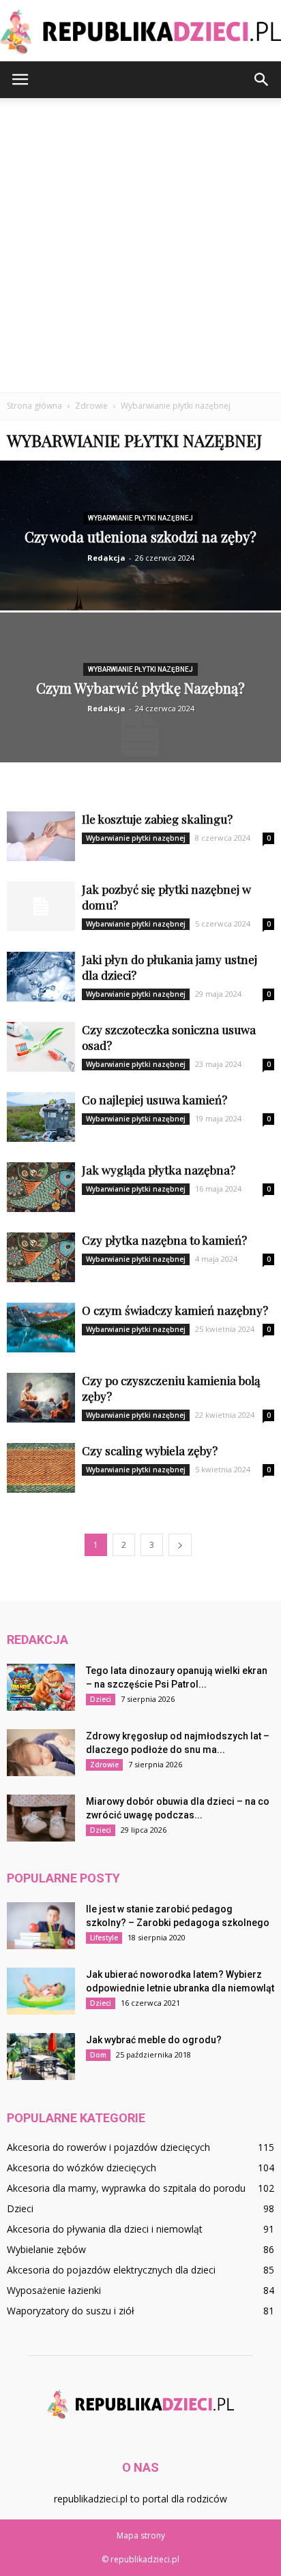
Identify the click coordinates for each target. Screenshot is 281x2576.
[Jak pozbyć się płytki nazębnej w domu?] (41, 906)
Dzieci (101, 1699)
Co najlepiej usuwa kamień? (154, 1100)
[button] (262, 80)
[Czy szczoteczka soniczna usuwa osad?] (41, 1047)
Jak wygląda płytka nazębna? (159, 1170)
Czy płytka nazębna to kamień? (164, 1240)
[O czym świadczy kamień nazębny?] (41, 1328)
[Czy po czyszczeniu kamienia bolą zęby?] (41, 1398)
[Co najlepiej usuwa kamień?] (41, 1117)
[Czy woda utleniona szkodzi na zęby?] (140, 570)
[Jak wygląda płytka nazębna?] (41, 1187)
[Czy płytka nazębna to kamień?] (41, 1257)
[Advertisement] (140, 245)
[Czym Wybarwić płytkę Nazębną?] (140, 734)
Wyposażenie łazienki (54, 2290)
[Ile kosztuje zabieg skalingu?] (41, 836)
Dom (98, 2055)
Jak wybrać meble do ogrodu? (154, 2040)
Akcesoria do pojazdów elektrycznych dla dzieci (111, 2270)
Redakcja (106, 558)
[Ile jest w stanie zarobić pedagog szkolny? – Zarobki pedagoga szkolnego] (41, 1926)
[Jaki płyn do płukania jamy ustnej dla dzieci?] (41, 977)
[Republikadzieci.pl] (140, 32)
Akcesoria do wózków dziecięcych (82, 2168)
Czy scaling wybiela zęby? (150, 1450)
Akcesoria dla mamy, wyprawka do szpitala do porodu (126, 2188)
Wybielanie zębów (46, 2249)
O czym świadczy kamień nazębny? (175, 1310)
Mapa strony (141, 2535)
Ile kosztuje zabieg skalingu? (157, 819)
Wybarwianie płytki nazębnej (140, 518)
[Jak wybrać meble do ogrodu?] (41, 2057)
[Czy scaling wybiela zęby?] (41, 1468)
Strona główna (34, 406)
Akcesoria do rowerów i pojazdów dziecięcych (108, 2147)
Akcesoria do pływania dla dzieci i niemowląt (105, 2229)
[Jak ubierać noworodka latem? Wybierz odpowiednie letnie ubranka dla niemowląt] (41, 1991)
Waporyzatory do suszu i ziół (71, 2311)
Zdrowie (104, 1765)
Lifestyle (104, 1938)
